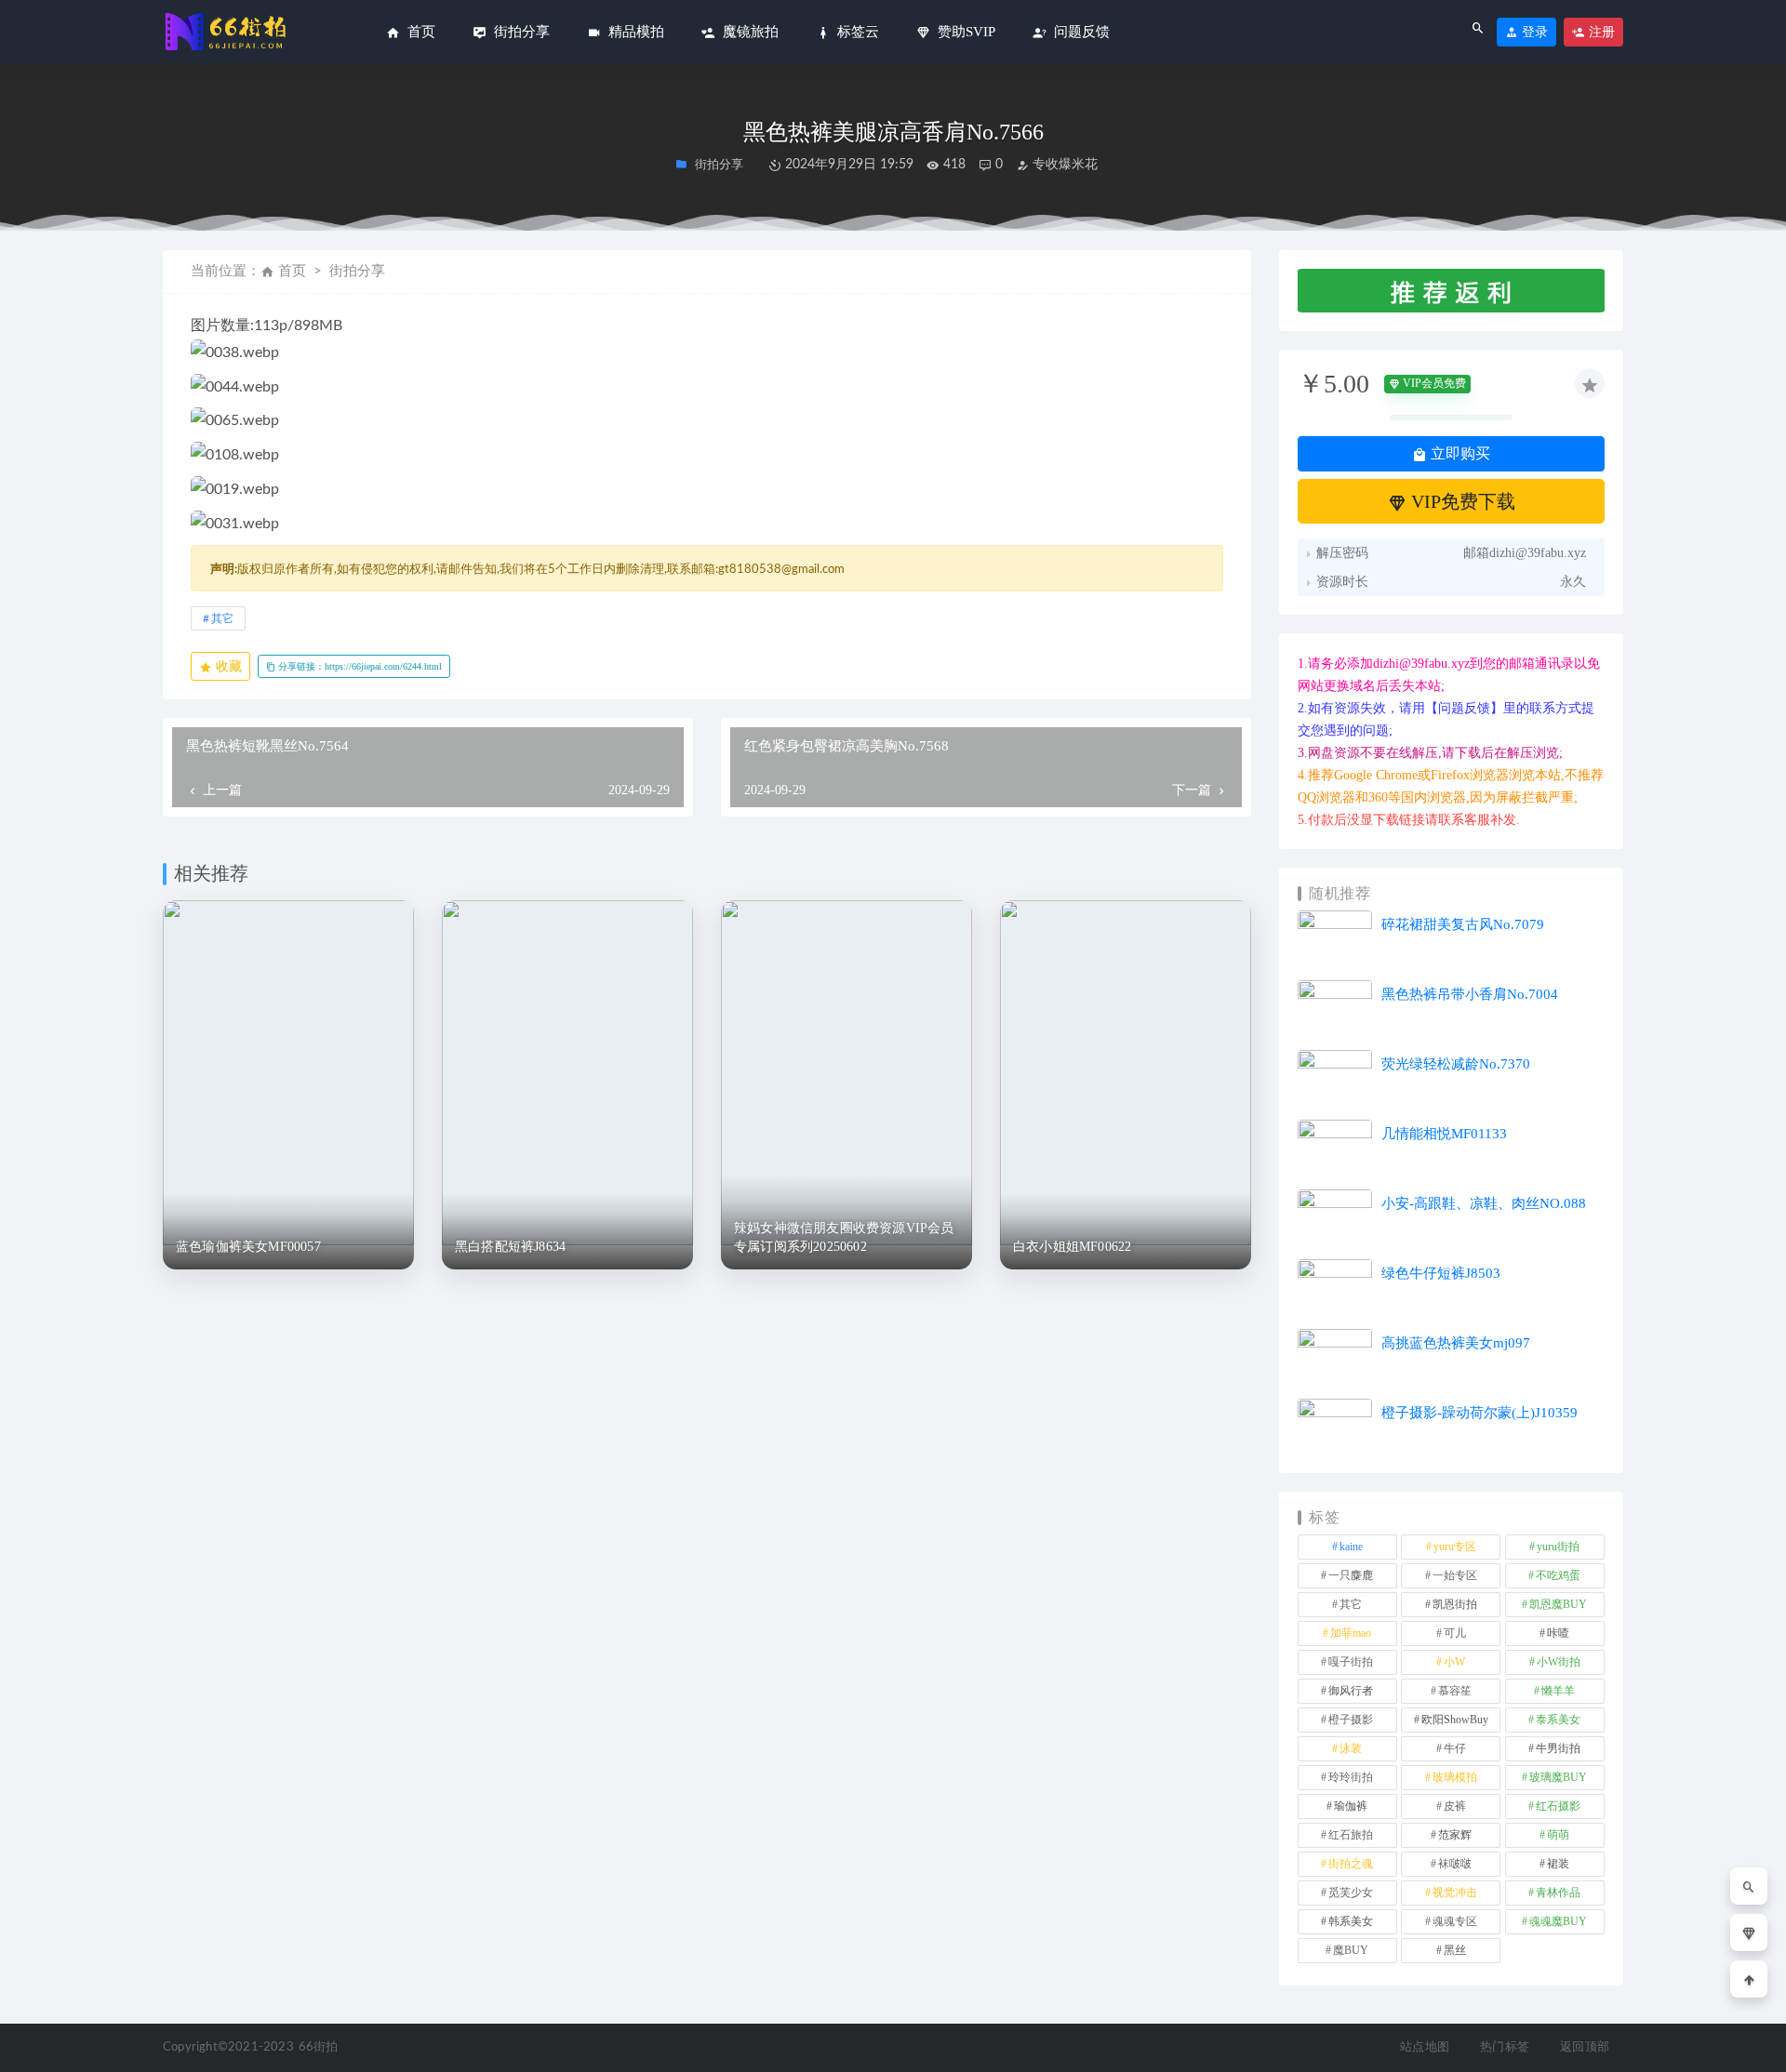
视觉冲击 (1455, 1893)
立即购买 (1459, 453)
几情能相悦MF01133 (1444, 1134)
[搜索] (1749, 1886)
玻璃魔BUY (1558, 1777)
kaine (1351, 1547)
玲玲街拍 (1351, 1777)
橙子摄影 (1351, 1720)
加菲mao (1351, 1633)
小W (1454, 1662)
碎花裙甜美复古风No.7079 (1463, 924)
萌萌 (1558, 1835)
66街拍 (319, 2047)
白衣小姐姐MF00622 (1072, 1247)
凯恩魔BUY (1558, 1604)
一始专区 (1455, 1575)
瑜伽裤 (1351, 1806)
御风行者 (1351, 1691)
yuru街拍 (1558, 1547)
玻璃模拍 (1455, 1777)
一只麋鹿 (1351, 1575)
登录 (1533, 32)
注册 (1600, 32)
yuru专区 (1455, 1547)
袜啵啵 (1455, 1864)
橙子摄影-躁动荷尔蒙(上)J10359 (1479, 1413)
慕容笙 (1455, 1691)
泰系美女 (1558, 1720)
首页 (292, 271)
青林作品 (1558, 1893)
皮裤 (1455, 1806)
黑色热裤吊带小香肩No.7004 (1470, 994)
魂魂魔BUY (1558, 1921)
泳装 (1351, 1748)
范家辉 (1455, 1835)
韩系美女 (1351, 1921)
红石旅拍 (1351, 1835)
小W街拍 (1559, 1662)
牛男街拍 (1558, 1748)
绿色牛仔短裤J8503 (1441, 1273)
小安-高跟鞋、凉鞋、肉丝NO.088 (1484, 1203)
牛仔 (1455, 1748)
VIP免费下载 (1461, 501)
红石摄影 (1558, 1806)
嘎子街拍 (1351, 1662)
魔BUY (1351, 1950)
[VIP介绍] (1749, 1933)
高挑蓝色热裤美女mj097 (1456, 1343)
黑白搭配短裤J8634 (510, 1247)
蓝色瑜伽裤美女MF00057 (248, 1247)
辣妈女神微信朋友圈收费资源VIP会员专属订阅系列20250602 (844, 1237)
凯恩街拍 (1455, 1604)
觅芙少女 (1351, 1893)
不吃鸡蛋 (1558, 1575)
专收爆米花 (1063, 165)
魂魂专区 (1455, 1921)
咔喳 (1558, 1633)
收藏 (227, 666)
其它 (222, 618)
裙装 (1558, 1864)
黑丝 (1455, 1950)
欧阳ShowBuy (1455, 1720)
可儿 (1455, 1633)
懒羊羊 (1558, 1691)
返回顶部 (1585, 2047)
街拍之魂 (1351, 1864)
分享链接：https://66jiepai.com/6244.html (359, 666)
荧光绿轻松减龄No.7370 (1456, 1064)
